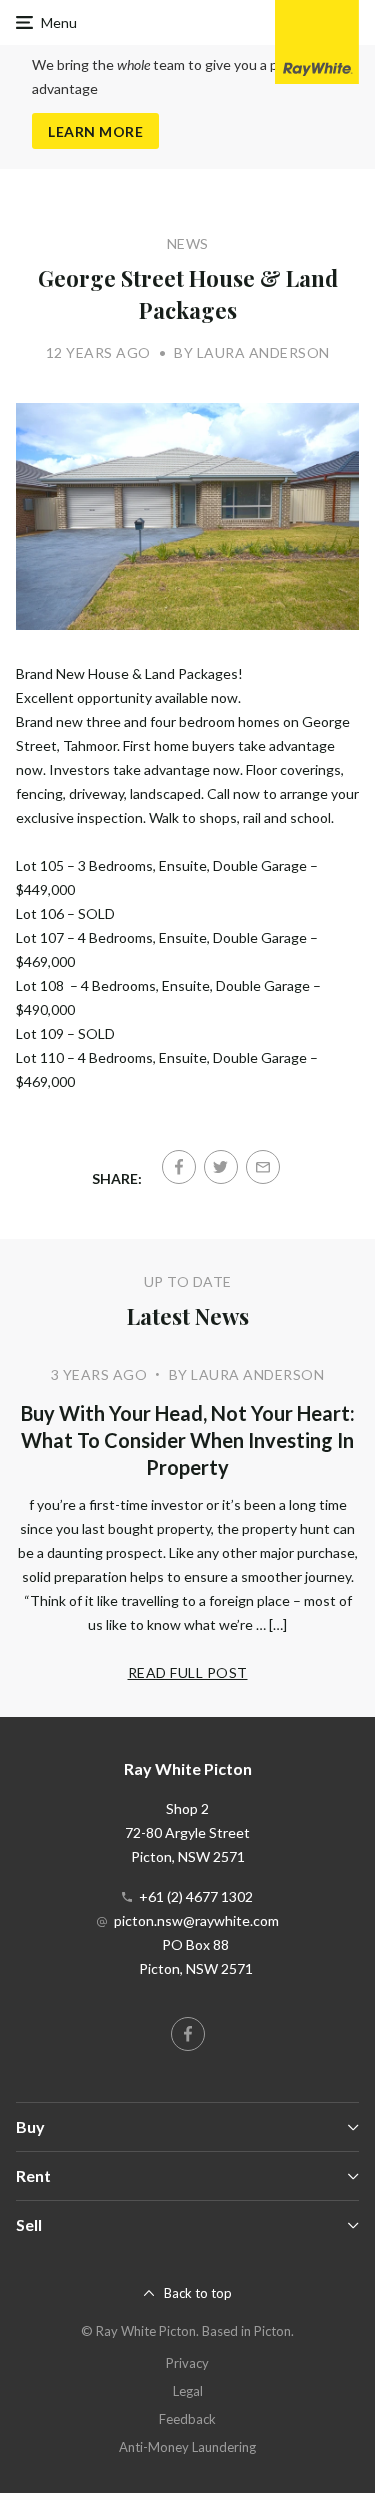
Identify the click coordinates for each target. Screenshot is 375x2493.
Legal (188, 2391)
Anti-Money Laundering (187, 2447)
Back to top (198, 2293)
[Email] (263, 1167)
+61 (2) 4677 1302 (196, 1896)
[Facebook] (179, 1167)
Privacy (187, 2363)
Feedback (187, 2419)
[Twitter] (221, 1167)
